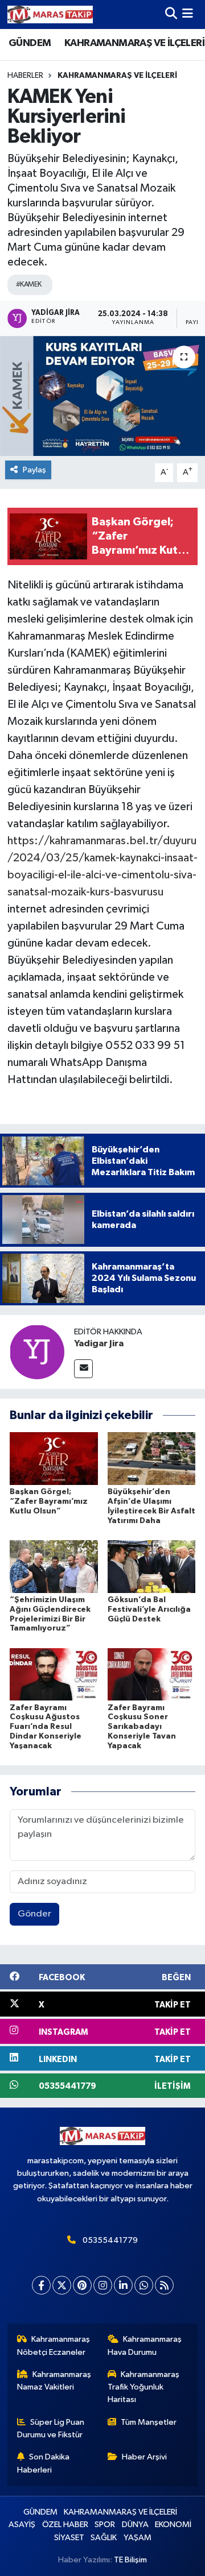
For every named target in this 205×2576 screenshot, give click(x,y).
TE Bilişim (130, 2560)
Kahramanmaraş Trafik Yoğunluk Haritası (144, 2387)
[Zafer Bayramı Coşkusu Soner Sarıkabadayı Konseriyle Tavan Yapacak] (152, 1674)
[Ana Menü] (188, 14)
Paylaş (34, 470)
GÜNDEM (30, 43)
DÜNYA (135, 2525)
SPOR (105, 2525)
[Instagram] (103, 2285)
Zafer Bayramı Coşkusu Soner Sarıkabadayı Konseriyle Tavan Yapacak (142, 1727)
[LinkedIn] (123, 2285)
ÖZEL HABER (65, 2525)
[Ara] (171, 14)
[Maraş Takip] (50, 14)
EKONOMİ (173, 2525)
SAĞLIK (104, 2538)
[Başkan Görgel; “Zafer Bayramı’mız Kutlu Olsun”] (54, 1459)
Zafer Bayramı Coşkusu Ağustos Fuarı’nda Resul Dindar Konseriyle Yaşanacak (46, 1727)
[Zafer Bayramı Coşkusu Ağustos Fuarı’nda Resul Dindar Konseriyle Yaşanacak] (54, 1674)
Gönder (34, 1914)
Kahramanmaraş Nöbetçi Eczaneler (54, 2345)
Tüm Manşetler (149, 2422)
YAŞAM (138, 2538)
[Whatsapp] (144, 2285)
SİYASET (69, 2538)
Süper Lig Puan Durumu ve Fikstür (51, 2428)
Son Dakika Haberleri (44, 2463)
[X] (62, 2285)
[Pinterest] (82, 2285)
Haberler (25, 76)
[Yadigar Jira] (37, 1352)
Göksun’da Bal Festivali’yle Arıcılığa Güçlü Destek (149, 1610)
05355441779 (110, 2240)
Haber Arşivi (144, 2457)
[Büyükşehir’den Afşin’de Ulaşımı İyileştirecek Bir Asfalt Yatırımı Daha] (152, 1459)
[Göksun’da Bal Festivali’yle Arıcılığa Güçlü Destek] (152, 1566)
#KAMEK (29, 285)
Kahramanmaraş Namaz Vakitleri (54, 2381)
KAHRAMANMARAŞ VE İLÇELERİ (134, 43)
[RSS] (164, 2285)
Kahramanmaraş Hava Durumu (145, 2345)
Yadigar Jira (99, 1343)
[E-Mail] (83, 1369)
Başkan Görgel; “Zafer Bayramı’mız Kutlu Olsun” (49, 1501)
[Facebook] (41, 2285)
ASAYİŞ (22, 2525)
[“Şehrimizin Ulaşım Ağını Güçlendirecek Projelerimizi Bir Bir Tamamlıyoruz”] (54, 1566)
